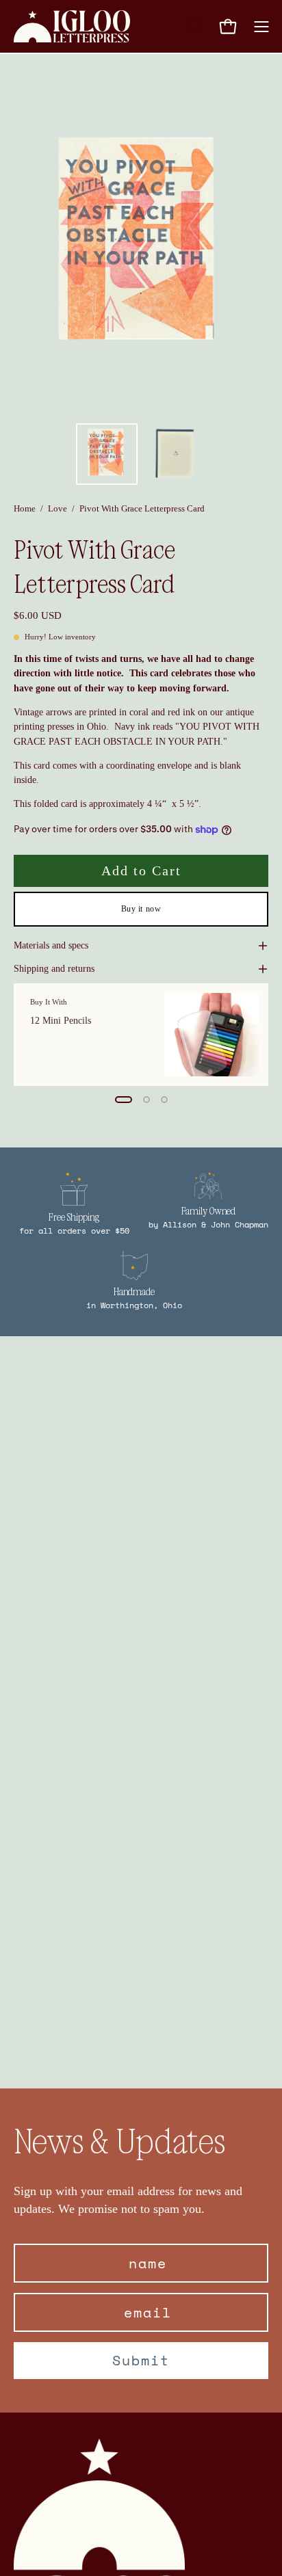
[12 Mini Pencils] (211, 1035)
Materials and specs (51, 945)
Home (25, 508)
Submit (141, 2360)
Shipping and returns (54, 969)
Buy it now (141, 909)
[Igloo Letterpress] (72, 26)
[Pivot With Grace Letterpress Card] (107, 454)
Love (57, 508)
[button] (194, 27)
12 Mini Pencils (61, 1021)
